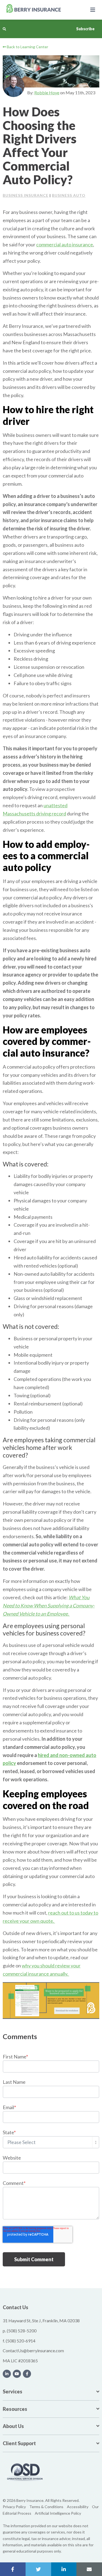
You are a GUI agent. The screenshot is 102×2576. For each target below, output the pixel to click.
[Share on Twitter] (38, 2569)
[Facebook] (27, 2374)
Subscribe (85, 29)
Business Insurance (26, 195)
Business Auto (69, 195)
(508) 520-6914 (21, 2341)
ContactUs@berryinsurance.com (33, 2350)
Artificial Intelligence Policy (58, 2513)
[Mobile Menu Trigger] (93, 10)
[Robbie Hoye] (14, 86)
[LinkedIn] (7, 2374)
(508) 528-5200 (22, 2331)
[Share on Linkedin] (64, 2569)
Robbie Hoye (47, 93)
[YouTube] (17, 2374)
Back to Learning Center (27, 47)
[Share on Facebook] (13, 2569)
